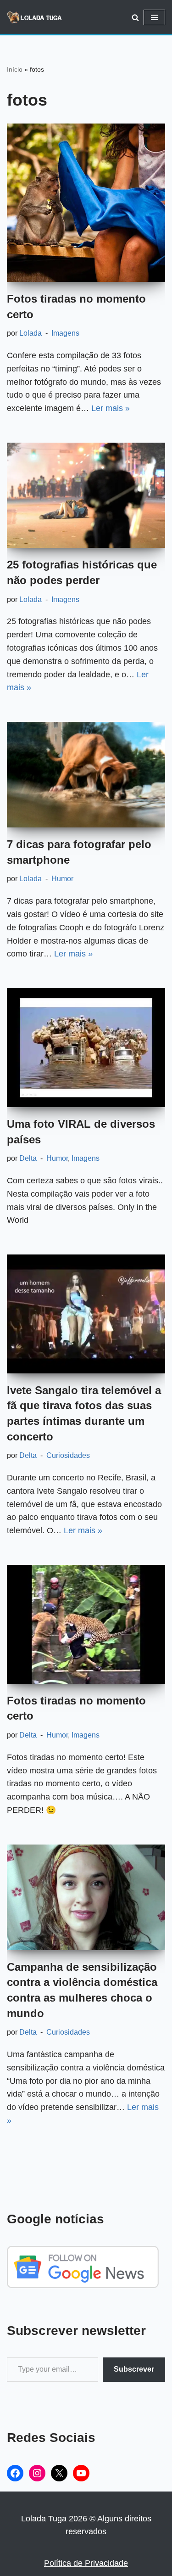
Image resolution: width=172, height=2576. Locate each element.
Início (15, 69)
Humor (62, 878)
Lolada (31, 333)
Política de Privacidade (86, 2563)
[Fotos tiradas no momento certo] (86, 203)
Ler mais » (111, 408)
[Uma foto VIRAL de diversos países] (86, 1048)
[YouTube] (81, 2473)
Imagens (65, 333)
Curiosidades (68, 1455)
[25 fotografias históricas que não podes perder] (86, 495)
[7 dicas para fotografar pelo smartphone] (86, 775)
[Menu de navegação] (154, 17)
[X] (59, 2473)
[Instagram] (37, 2473)
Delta (28, 1158)
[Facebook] (15, 2473)
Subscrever (134, 2369)
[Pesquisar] (135, 17)
